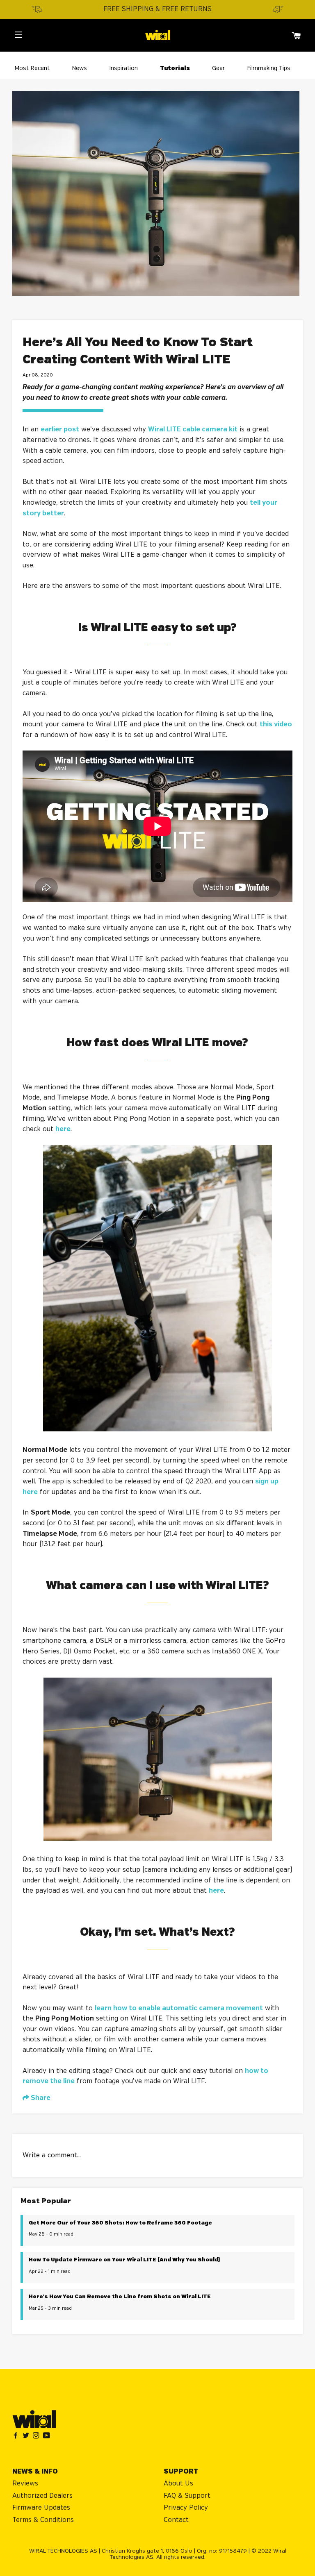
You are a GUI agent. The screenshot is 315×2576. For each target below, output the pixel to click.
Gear (218, 68)
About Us (178, 2484)
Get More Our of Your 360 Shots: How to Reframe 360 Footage (120, 2223)
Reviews (25, 2484)
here (216, 1891)
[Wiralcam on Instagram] (38, 2436)
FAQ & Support (187, 2496)
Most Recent (32, 68)
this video (276, 724)
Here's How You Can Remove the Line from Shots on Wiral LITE (120, 2297)
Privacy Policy (186, 2508)
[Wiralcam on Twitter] (28, 2436)
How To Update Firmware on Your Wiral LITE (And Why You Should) (124, 2260)
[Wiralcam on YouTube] (47, 2436)
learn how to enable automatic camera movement (179, 2008)
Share (40, 2098)
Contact (176, 2520)
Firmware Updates (41, 2508)
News (79, 68)
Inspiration (123, 68)
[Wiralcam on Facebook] (17, 2436)
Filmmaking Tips (269, 68)
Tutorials (175, 68)
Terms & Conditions (43, 2520)
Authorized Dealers (42, 2496)
